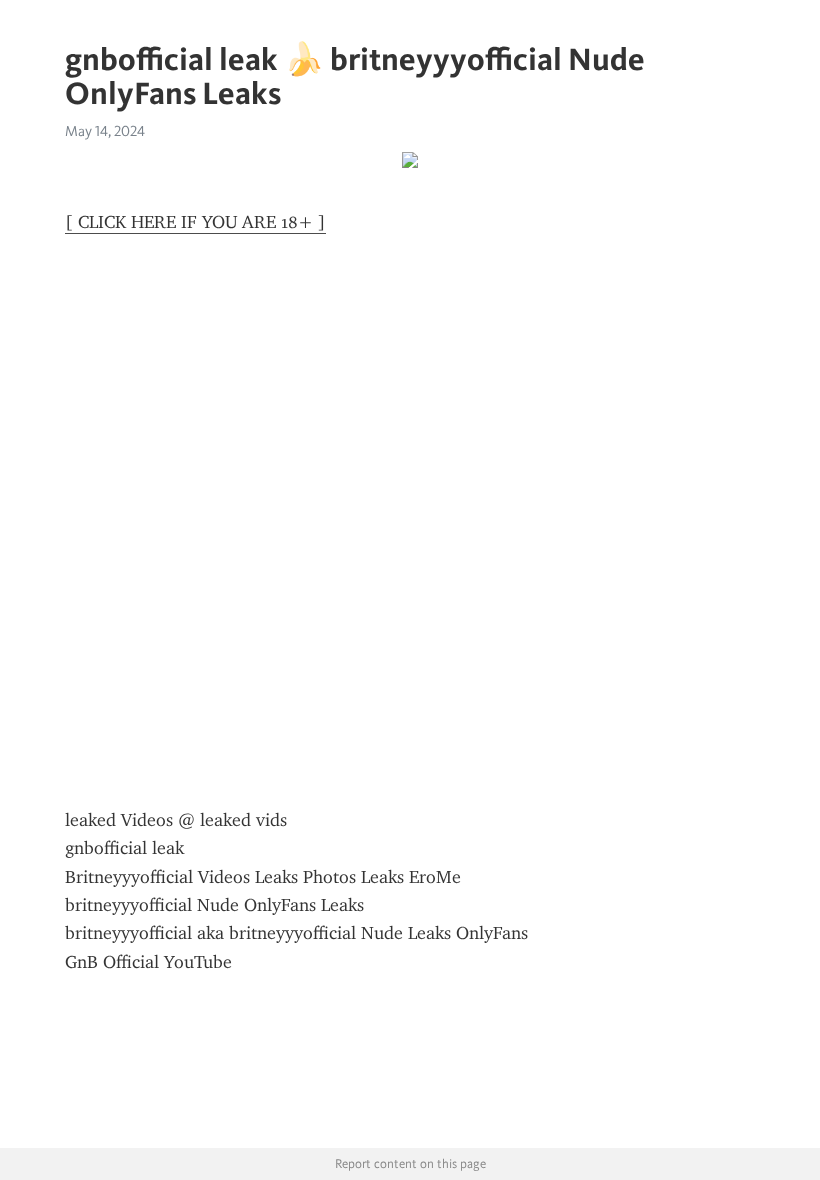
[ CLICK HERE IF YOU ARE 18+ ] (195, 222)
